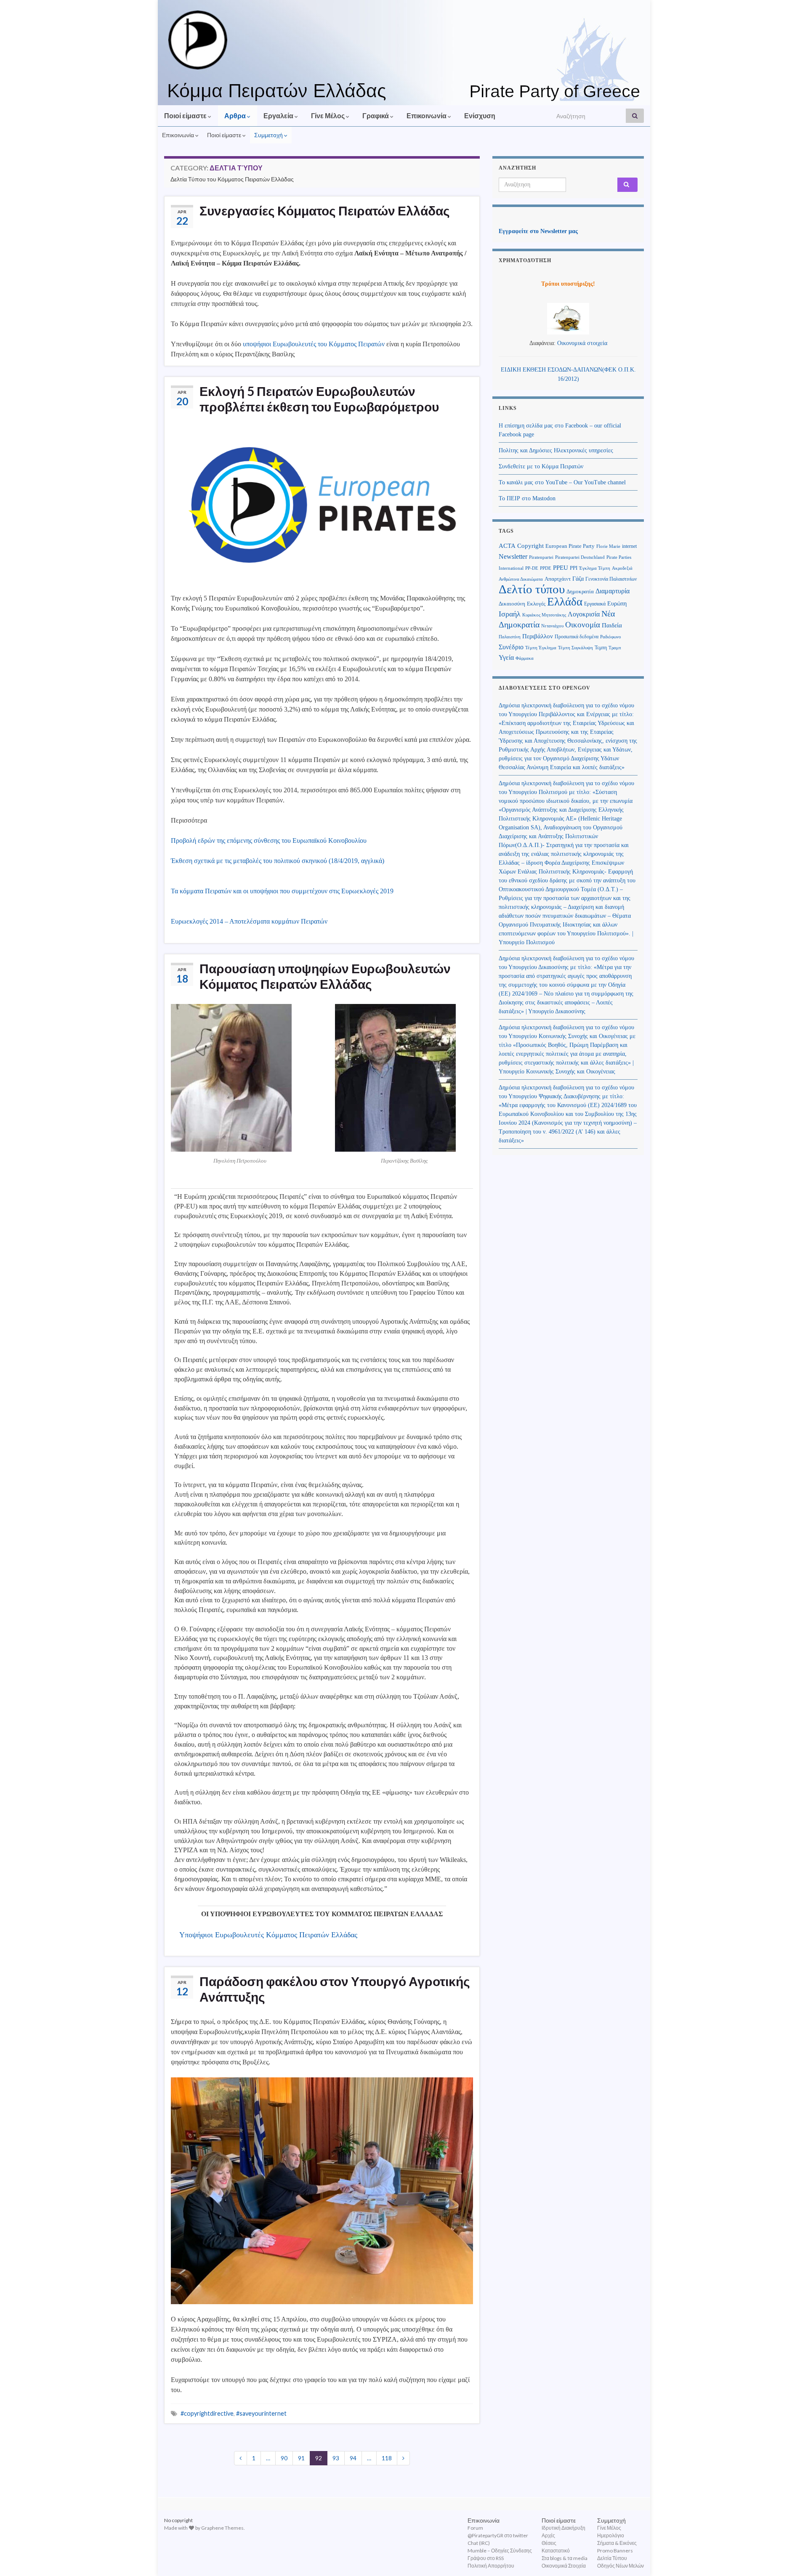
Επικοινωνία (427, 116)
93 (336, 2458)
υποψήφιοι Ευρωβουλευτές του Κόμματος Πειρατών (314, 344)
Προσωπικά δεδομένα (577, 637)
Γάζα (578, 579)
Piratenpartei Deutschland (580, 557)
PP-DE (532, 568)
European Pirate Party (570, 546)
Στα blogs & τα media (565, 2558)
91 (301, 2458)
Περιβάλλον (538, 636)
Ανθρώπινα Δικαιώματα (521, 579)
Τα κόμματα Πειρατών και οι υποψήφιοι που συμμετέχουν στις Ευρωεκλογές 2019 (282, 891)
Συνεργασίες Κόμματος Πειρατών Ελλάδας (325, 210)
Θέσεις (549, 2543)
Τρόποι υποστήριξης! (568, 284)
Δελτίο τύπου (532, 589)
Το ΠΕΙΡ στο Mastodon (527, 498)
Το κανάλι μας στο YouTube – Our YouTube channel (562, 482)
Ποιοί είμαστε (186, 116)
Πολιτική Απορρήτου (491, 2566)
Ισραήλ (510, 614)
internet (629, 546)
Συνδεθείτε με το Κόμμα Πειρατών (541, 466)
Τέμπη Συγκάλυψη (575, 648)
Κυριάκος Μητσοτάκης (544, 615)
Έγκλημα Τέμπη (595, 568)
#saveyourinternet (261, 2413)
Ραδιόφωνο (611, 637)
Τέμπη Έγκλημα (541, 648)
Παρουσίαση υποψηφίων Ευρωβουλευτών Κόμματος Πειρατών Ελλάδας (325, 976)
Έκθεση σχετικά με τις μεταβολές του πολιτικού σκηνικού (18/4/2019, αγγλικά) (278, 861)
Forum (475, 2528)
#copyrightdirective (207, 2413)
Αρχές (548, 2535)
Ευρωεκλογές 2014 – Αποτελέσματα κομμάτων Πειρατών (249, 921)
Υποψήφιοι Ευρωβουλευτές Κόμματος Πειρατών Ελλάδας (268, 1935)
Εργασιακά (595, 604)
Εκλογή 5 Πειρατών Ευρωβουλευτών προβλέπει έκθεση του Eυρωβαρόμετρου (319, 399)
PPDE (546, 568)
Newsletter (513, 556)
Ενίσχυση (480, 116)
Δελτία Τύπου (612, 2558)
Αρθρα (236, 116)
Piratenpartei (541, 557)
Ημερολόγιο (611, 2535)
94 (353, 2458)
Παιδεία (612, 625)
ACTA (507, 546)
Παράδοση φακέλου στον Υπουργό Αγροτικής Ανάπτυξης (335, 1989)
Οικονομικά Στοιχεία (564, 2566)
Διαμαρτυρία (613, 591)
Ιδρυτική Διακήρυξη (563, 2528)
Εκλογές (536, 604)
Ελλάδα (565, 602)
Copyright (530, 546)
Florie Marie (608, 546)
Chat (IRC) (479, 2543)
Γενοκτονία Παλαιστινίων (611, 579)
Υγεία (506, 657)
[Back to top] (789, 2557)
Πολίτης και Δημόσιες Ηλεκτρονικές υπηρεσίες (556, 450)
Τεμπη (601, 648)
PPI (574, 568)
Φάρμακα (525, 658)
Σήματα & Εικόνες (617, 2543)
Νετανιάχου (552, 626)
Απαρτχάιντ (558, 579)
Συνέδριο (511, 647)
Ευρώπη (617, 604)
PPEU (561, 568)
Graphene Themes (222, 2528)
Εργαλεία (279, 116)
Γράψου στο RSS (486, 2558)
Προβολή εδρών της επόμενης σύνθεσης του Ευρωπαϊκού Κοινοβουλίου (269, 841)
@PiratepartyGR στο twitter (498, 2535)
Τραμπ (615, 648)
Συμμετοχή (269, 135)
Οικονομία (583, 625)
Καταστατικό (556, 2551)
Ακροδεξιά (622, 568)
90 (284, 2458)
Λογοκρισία (584, 614)
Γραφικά (376, 116)
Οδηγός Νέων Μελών (621, 2566)
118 (387, 2458)
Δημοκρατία (580, 592)
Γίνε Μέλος (328, 116)
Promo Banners (615, 2551)
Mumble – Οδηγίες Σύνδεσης (500, 2551)
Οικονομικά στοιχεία (582, 343)
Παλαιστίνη (510, 637)
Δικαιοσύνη (512, 604)
